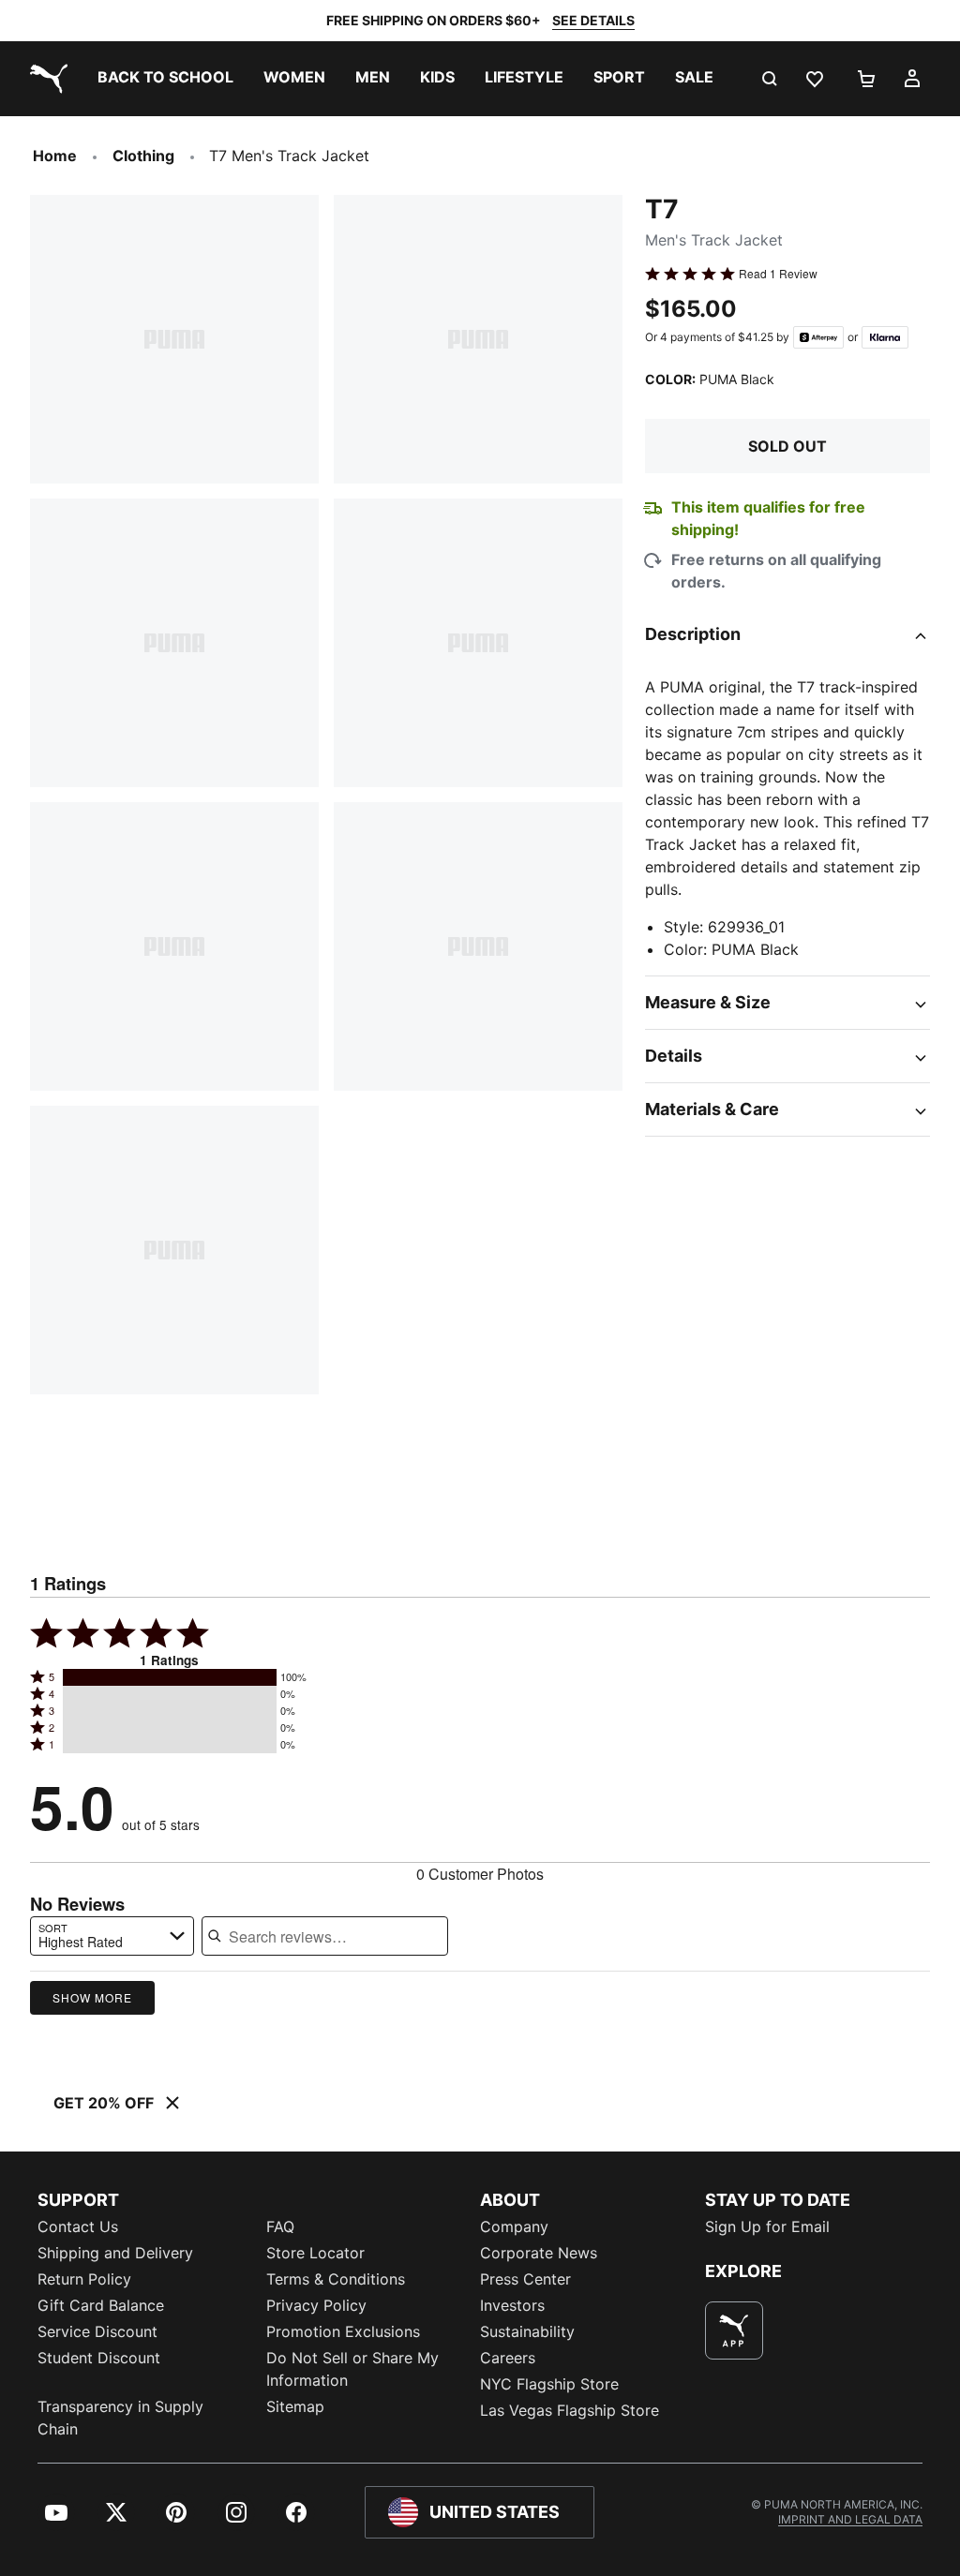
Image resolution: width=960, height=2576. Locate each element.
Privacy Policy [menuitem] (316, 2305)
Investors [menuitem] (512, 2305)
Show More (92, 1997)
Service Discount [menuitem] (97, 2331)
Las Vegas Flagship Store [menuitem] (570, 2410)
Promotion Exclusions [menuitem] (343, 2331)
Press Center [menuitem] (525, 2279)
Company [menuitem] (514, 2226)
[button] (170, 1677)
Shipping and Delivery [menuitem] (115, 2253)
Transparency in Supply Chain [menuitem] (120, 2418)
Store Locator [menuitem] (315, 2253)
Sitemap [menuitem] (295, 2406)
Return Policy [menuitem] (84, 2279)
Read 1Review (778, 274)
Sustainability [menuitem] (527, 2331)
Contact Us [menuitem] (78, 2226)
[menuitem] (165, 79)
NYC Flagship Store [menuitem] (549, 2384)
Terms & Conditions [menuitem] (336, 2279)
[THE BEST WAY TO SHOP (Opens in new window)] (734, 2330)
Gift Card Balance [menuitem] (101, 2305)
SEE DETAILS (593, 20)
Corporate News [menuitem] (539, 2253)
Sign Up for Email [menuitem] (767, 2226)
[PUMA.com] (45, 79)
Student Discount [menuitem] (99, 2358)
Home (55, 156)
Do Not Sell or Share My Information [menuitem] (352, 2369)
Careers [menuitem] (508, 2358)
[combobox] (112, 1936)
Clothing (143, 156)
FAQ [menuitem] (280, 2226)
